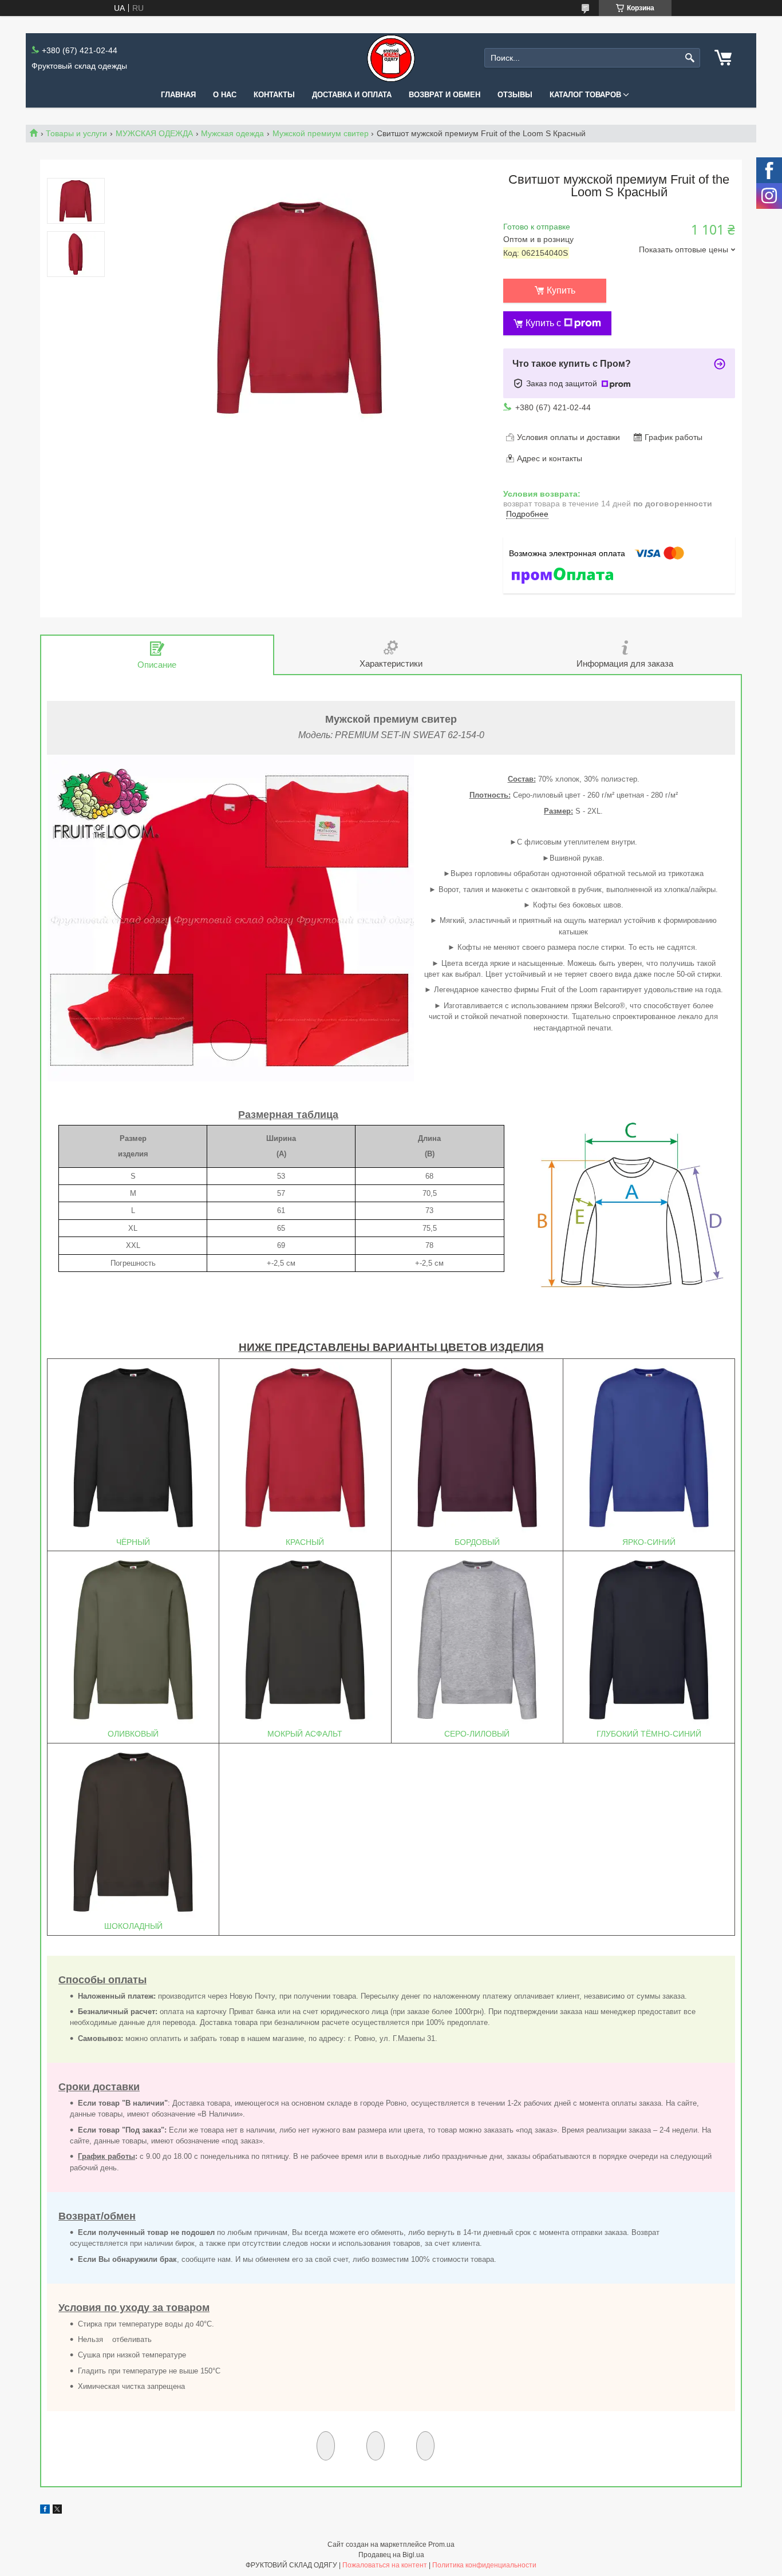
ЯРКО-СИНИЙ (649, 1542)
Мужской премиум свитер (321, 133)
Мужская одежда (232, 133)
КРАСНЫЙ (305, 1542)
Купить (561, 290)
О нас (225, 95)
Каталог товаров (585, 95)
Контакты (274, 95)
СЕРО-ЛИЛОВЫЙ (477, 1734)
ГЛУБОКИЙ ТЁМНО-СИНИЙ (649, 1734)
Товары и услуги (76, 133)
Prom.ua (441, 2545)
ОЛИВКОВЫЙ (133, 1734)
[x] (57, 2511)
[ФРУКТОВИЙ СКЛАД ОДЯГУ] (391, 58)
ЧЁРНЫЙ (133, 1542)
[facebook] (45, 2511)
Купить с (543, 323)
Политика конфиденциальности (484, 2565)
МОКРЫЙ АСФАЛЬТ (305, 1734)
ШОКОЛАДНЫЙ (133, 1926)
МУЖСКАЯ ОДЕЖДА (154, 133)
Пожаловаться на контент (385, 2565)
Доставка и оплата (352, 95)
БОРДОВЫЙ (477, 1542)
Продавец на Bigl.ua (391, 2555)
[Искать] (690, 58)
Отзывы (515, 95)
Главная (178, 95)
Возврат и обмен (445, 95)
